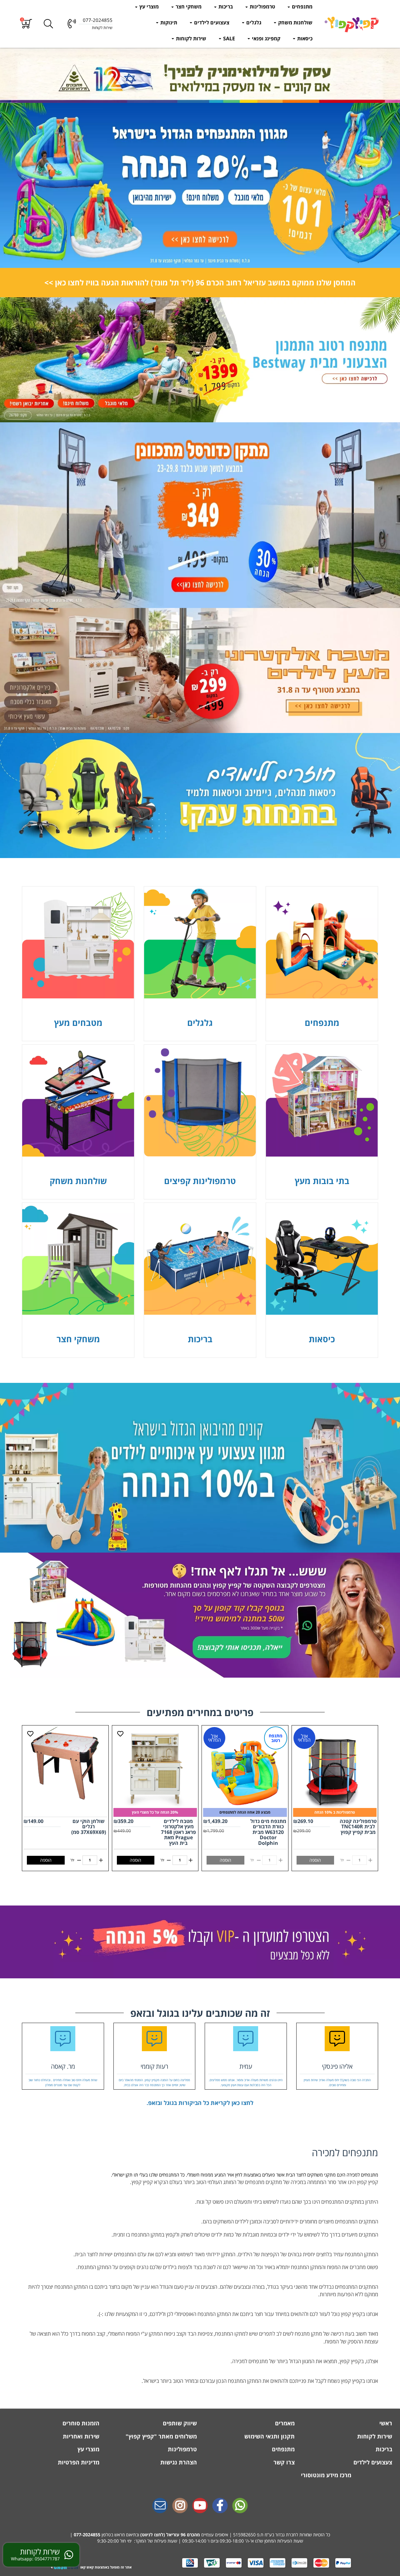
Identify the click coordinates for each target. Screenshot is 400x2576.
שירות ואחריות (80, 2436)
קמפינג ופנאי (265, 38)
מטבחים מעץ (78, 1023)
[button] (27, 24)
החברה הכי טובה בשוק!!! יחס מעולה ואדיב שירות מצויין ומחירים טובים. (337, 2083)
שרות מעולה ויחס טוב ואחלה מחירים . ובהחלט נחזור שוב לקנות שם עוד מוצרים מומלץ (63, 2083)
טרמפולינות (262, 7)
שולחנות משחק (295, 23)
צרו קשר (283, 2462)
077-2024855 (87, 2535)
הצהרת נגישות (178, 2462)
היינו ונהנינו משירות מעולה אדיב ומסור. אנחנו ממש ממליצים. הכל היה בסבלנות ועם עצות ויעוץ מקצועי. (246, 2083)
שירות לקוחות (190, 38)
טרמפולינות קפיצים (200, 1181)
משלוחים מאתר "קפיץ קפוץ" (160, 2436)
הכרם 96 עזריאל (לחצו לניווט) (169, 2535)
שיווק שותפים (179, 2423)
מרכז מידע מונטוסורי (326, 2475)
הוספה (135, 1860)
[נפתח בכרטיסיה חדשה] (200, 1942)
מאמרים (284, 2423)
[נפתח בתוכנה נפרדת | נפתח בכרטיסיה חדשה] (160, 2506)
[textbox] (200, 283)
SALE (228, 38)
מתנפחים (302, 7)
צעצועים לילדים (211, 23)
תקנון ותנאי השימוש (269, 2436)
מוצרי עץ (148, 7)
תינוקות (168, 23)
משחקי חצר (188, 7)
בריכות (225, 7)
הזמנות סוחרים (80, 2423)
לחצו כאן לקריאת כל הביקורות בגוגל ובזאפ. (200, 2103)
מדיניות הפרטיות (78, 2462)
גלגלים (253, 23)
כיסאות (304, 38)
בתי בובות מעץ (322, 1181)
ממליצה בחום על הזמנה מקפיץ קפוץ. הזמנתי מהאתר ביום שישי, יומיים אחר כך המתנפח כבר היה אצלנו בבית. (154, 2083)
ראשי (385, 2423)
